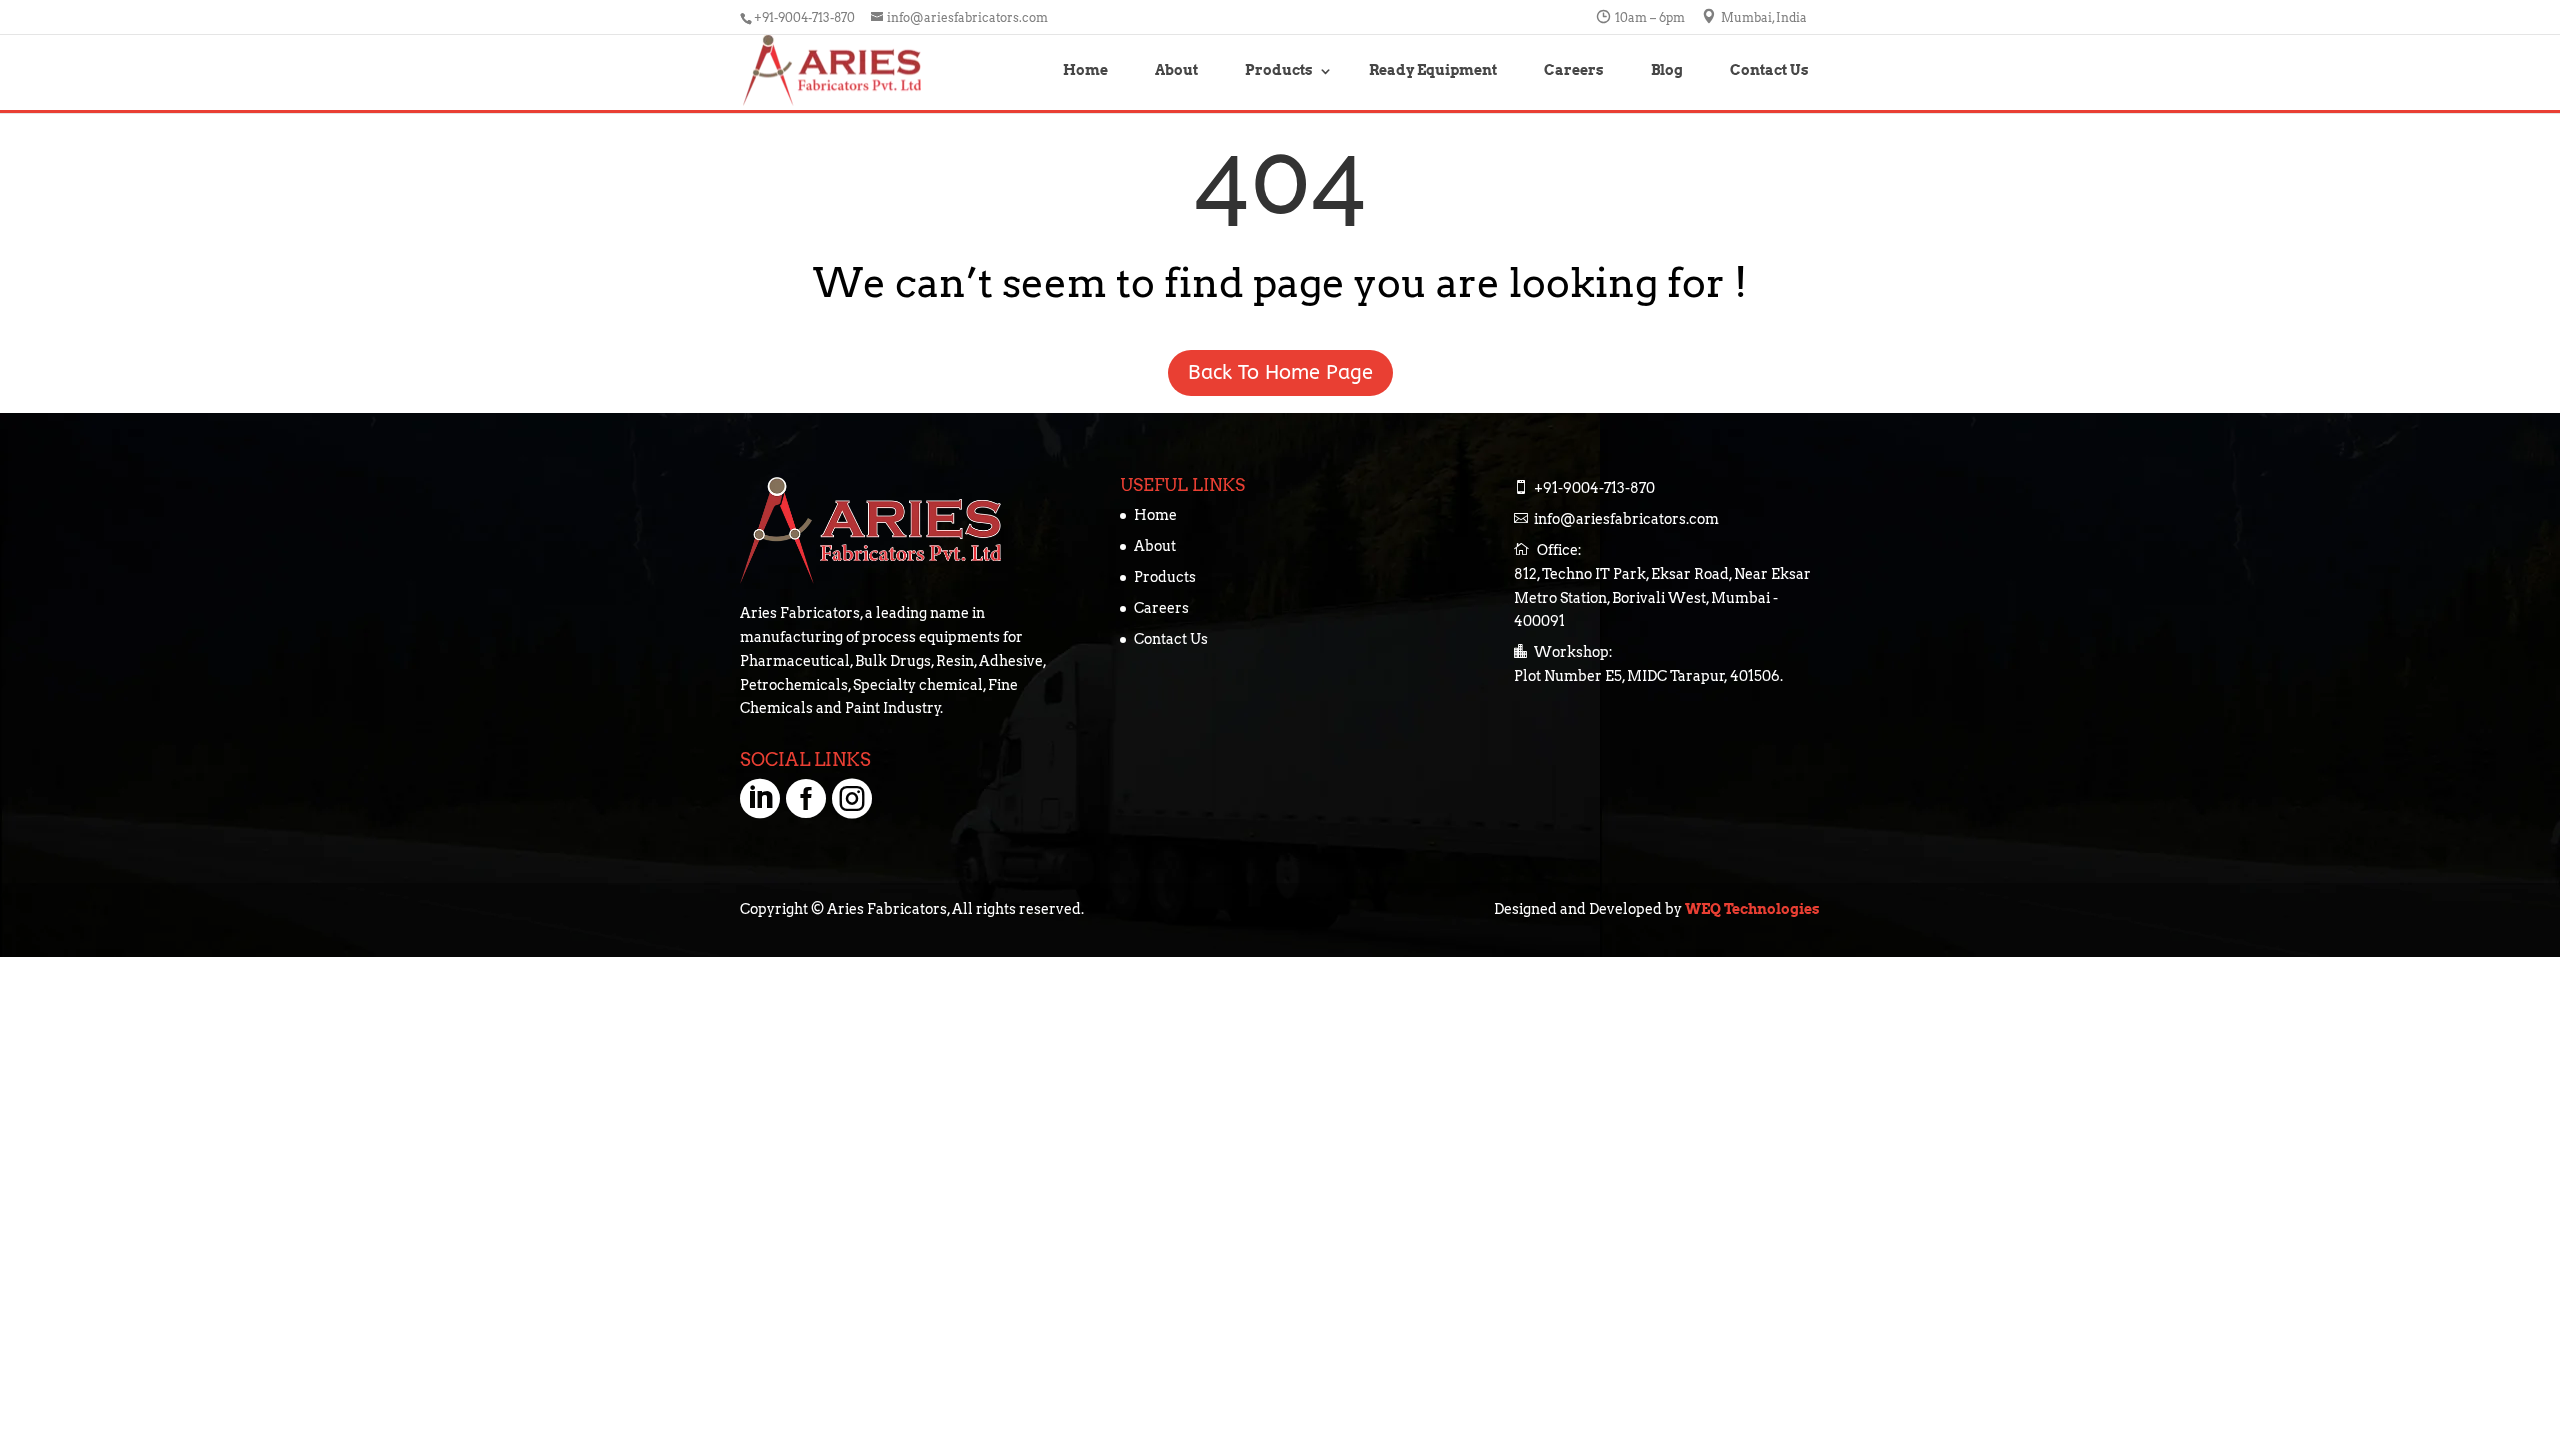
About (1176, 70)
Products (1279, 70)
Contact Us (1769, 70)
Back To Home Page (1550, 372)
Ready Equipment (1433, 70)
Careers (1574, 70)
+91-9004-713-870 (1594, 488)
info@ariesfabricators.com (1626, 519)
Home (1085, 70)
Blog (1667, 70)
